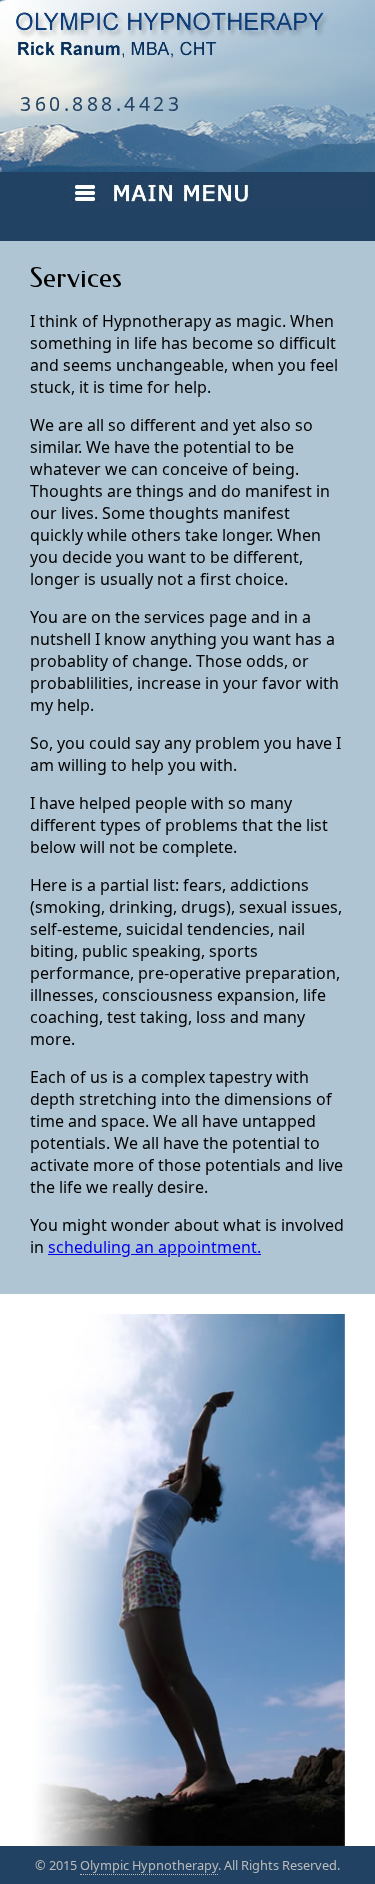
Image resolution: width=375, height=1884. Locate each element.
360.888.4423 (101, 103)
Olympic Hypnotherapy (149, 1865)
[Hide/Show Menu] (211, 203)
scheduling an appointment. (154, 1247)
